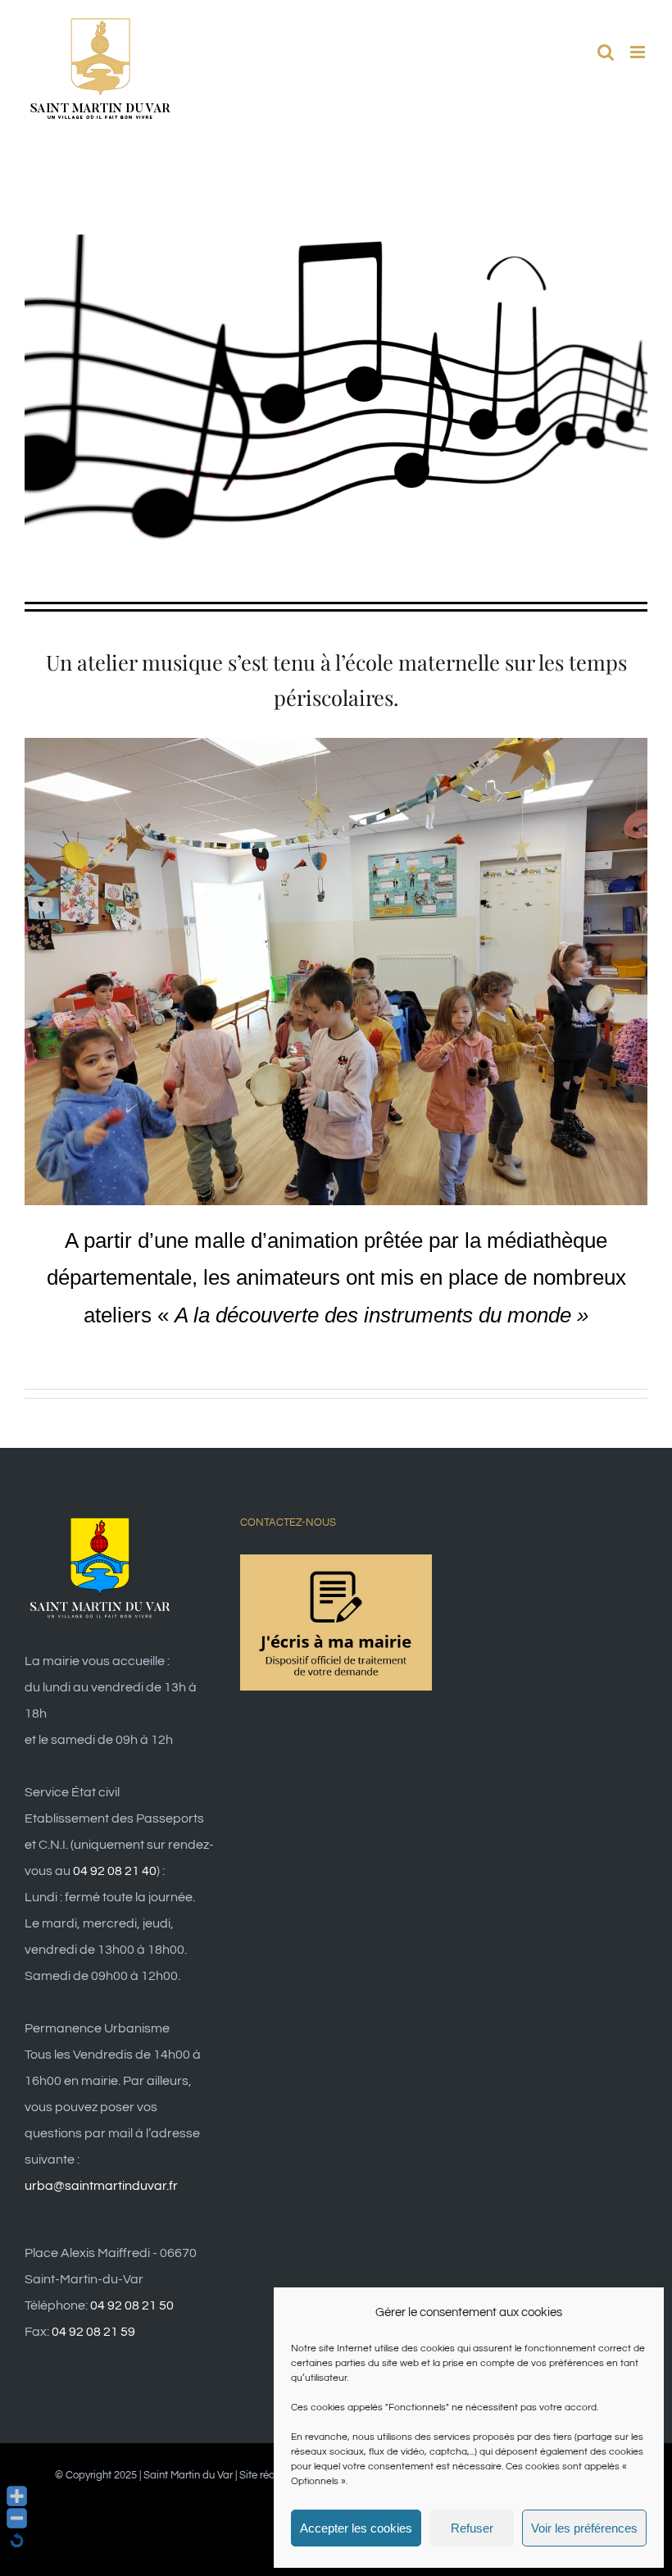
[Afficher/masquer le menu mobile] (639, 52)
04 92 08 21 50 (132, 2305)
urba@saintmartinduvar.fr (101, 2186)
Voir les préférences (584, 2528)
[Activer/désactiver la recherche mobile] (606, 52)
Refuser (472, 2528)
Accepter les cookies (356, 2528)
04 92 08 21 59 (93, 2332)
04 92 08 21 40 (115, 1871)
